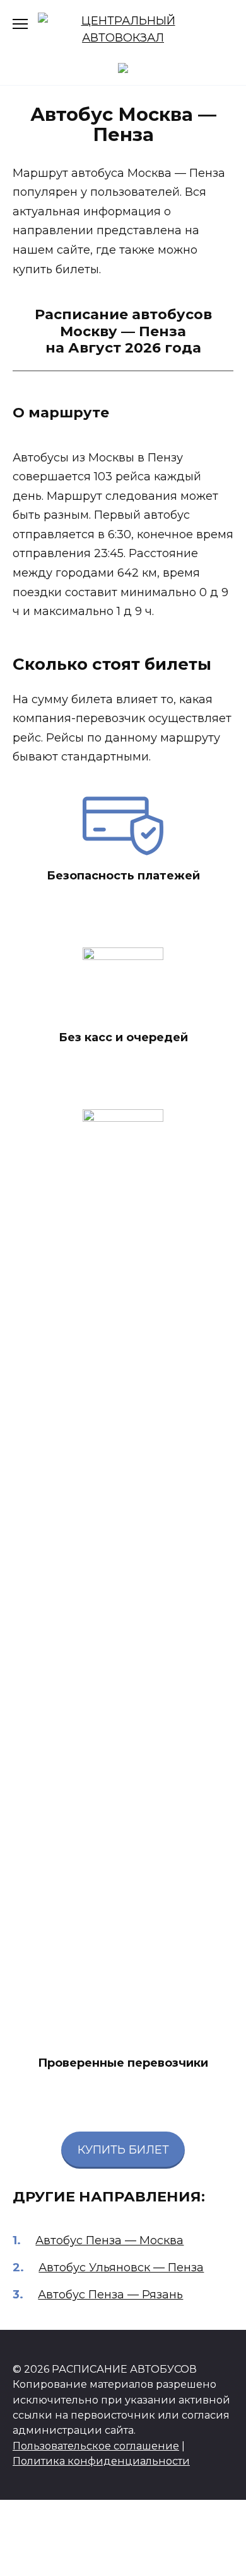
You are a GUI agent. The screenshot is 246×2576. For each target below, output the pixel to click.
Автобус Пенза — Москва (109, 2240)
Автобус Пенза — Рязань (110, 2295)
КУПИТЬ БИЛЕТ (123, 2150)
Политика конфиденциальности (101, 2461)
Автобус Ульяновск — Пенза (121, 2268)
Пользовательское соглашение (96, 2446)
